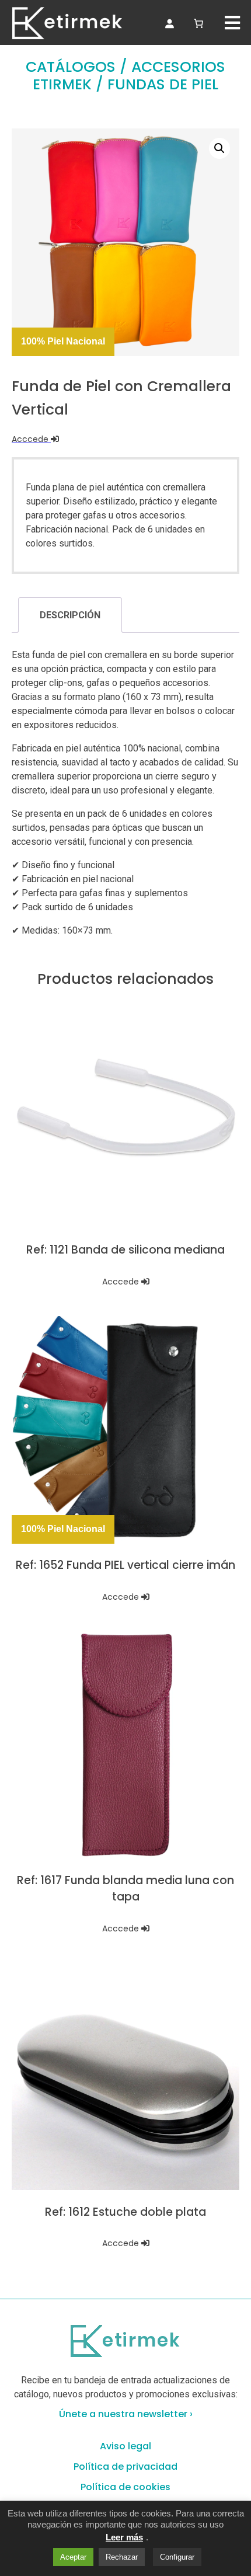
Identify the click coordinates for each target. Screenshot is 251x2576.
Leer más (124, 2537)
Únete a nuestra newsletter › (126, 2414)
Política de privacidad (125, 2467)
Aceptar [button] (73, 2557)
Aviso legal (125, 2446)
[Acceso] (169, 23)
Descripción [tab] (70, 615)
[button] (219, 148)
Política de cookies (125, 2487)
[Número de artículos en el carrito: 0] (198, 22)
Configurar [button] (177, 2557)
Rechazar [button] (122, 2557)
